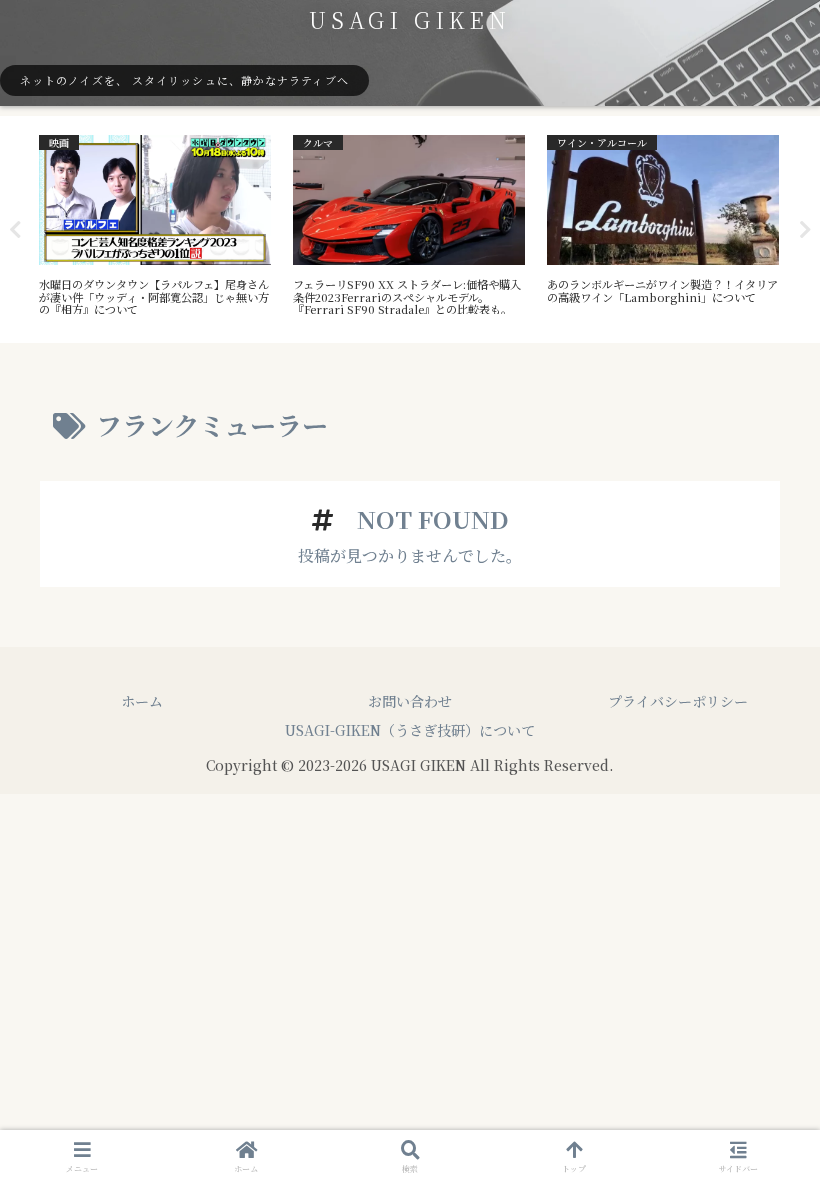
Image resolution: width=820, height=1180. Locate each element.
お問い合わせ (410, 701)
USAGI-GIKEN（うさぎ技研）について (410, 730)
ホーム (142, 701)
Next (805, 230)
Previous (15, 230)
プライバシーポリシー (678, 701)
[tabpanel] (155, 226)
